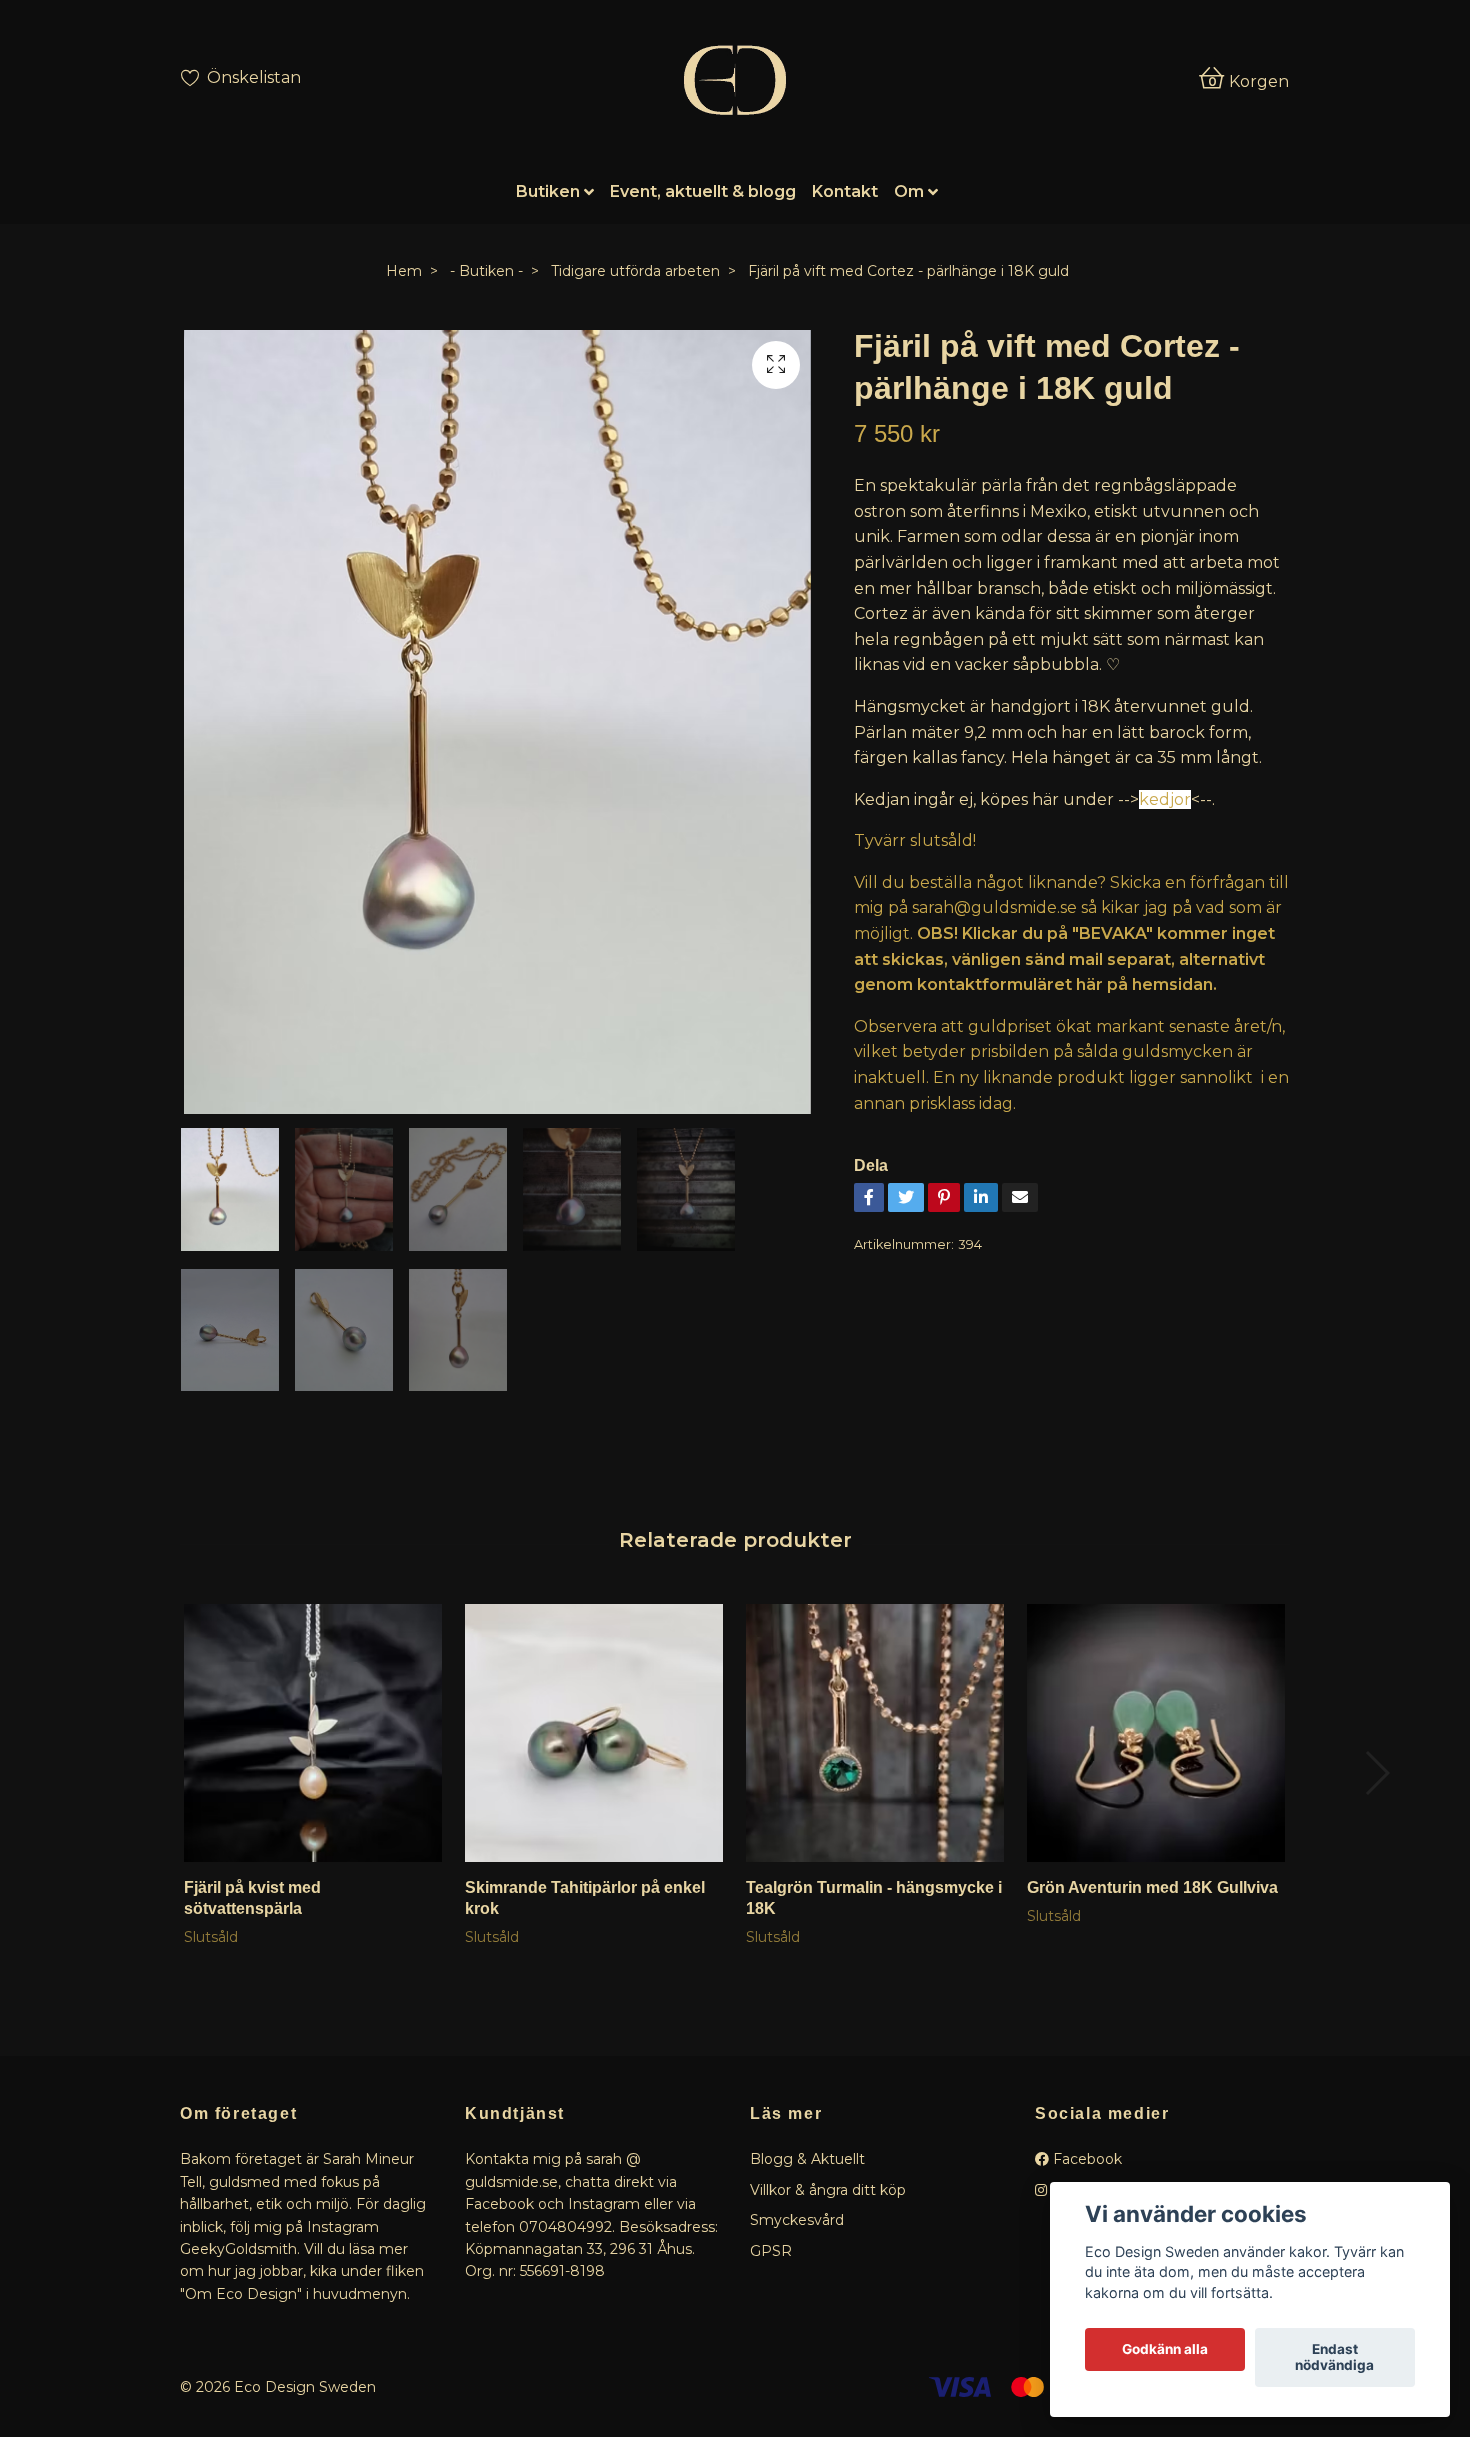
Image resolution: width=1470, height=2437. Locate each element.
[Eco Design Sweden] (734, 80)
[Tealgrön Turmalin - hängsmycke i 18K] (875, 1733)
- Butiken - (486, 271)
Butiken (548, 191)
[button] (1376, 1773)
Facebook (1085, 2159)
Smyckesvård (797, 2220)
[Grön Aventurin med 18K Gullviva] (1156, 1733)
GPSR (771, 2251)
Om (909, 191)
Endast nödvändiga (1334, 2358)
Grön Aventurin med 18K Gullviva (1152, 1887)
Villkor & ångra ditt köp (828, 2190)
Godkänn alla (1165, 2350)
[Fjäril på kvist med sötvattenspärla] (313, 1733)
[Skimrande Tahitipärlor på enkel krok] (594, 1733)
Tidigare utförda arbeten (635, 271)
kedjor (1165, 799)
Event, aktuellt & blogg (703, 191)
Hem (404, 271)
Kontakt (845, 191)
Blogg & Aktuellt (807, 2159)
